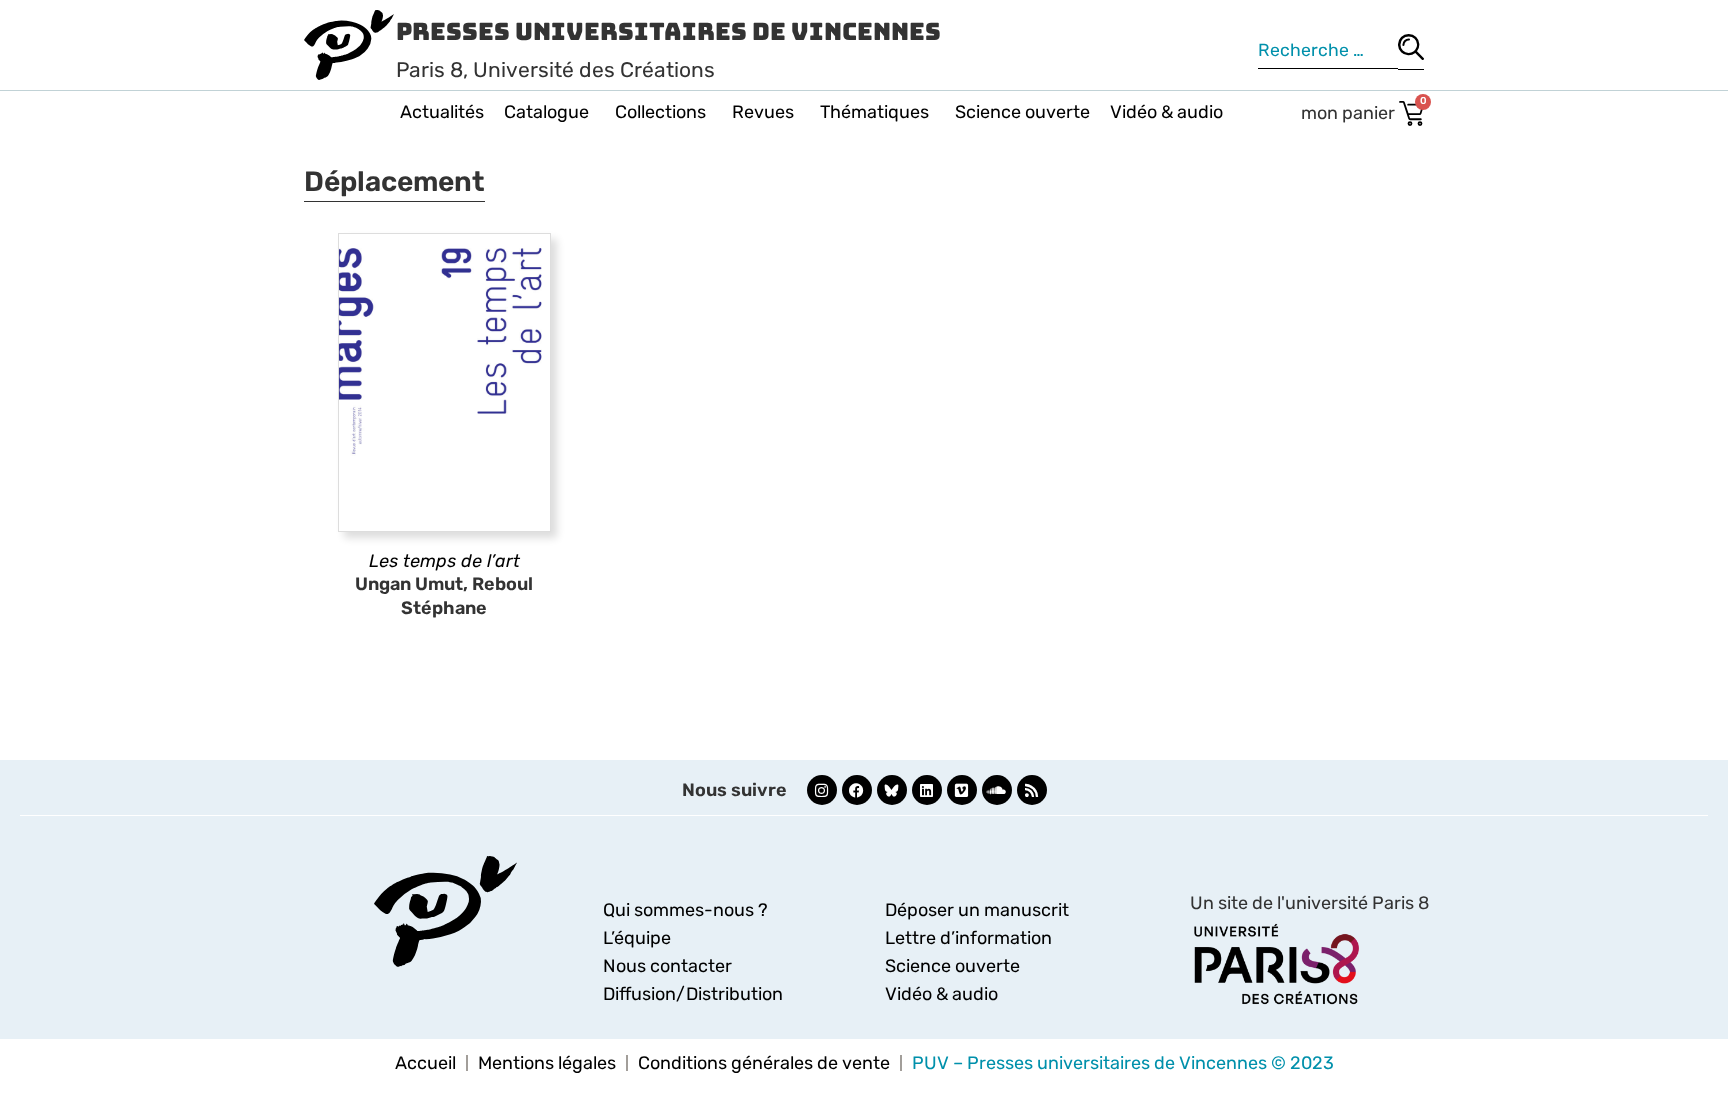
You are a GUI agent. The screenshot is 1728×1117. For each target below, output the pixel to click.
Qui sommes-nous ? (685, 910)
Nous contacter (667, 966)
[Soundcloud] (997, 790)
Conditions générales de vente (764, 1063)
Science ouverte (1022, 112)
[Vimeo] (962, 790)
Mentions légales (547, 1063)
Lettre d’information (968, 938)
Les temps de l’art (444, 561)
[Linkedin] (927, 790)
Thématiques (874, 112)
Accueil (425, 1063)
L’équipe (637, 938)
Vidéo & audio (1166, 112)
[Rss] (1032, 790)
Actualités (442, 112)
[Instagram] (822, 790)
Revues (763, 112)
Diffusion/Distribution (693, 994)
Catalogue (546, 112)
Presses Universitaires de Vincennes (668, 31)
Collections (660, 112)
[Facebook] (857, 790)
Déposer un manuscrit (977, 910)
